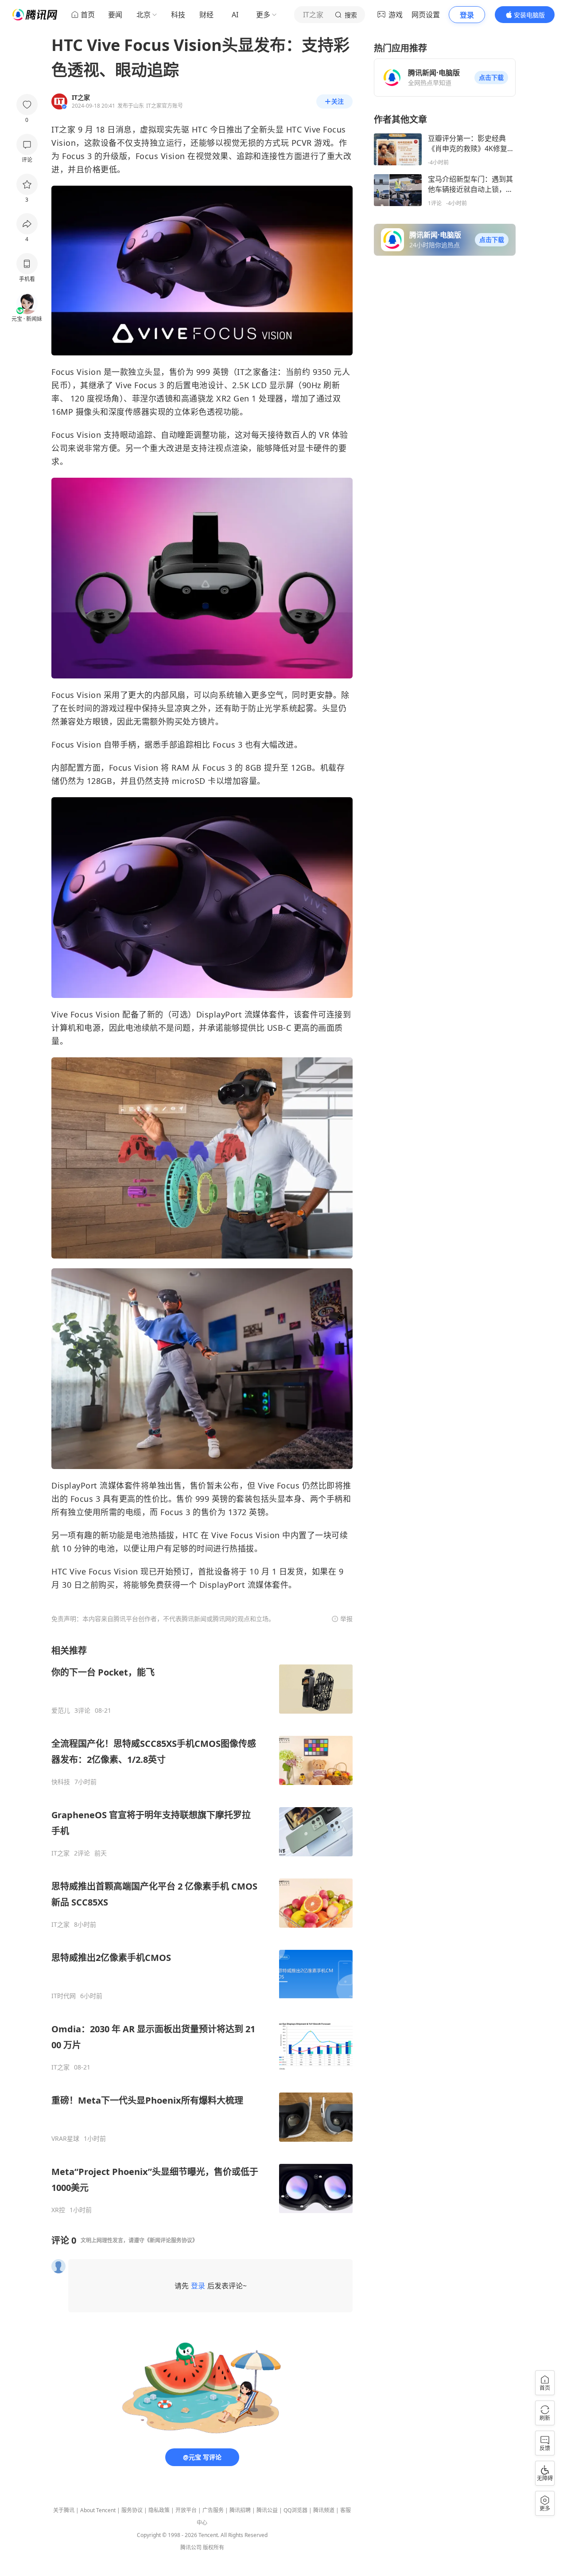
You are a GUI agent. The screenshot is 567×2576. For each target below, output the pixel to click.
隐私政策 (159, 2510)
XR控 (58, 2210)
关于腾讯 (64, 2510)
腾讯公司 (191, 2547)
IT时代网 (64, 1996)
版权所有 (214, 2547)
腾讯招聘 (240, 2510)
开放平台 (186, 2510)
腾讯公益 (267, 2510)
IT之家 (60, 1853)
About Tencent (98, 2510)
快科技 (61, 1782)
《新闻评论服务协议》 (171, 2240)
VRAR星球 (65, 2139)
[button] (491, 78)
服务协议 (132, 2510)
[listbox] (202, 1929)
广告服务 (213, 2510)
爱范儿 (61, 1711)
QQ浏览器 (295, 2510)
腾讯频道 (324, 2510)
